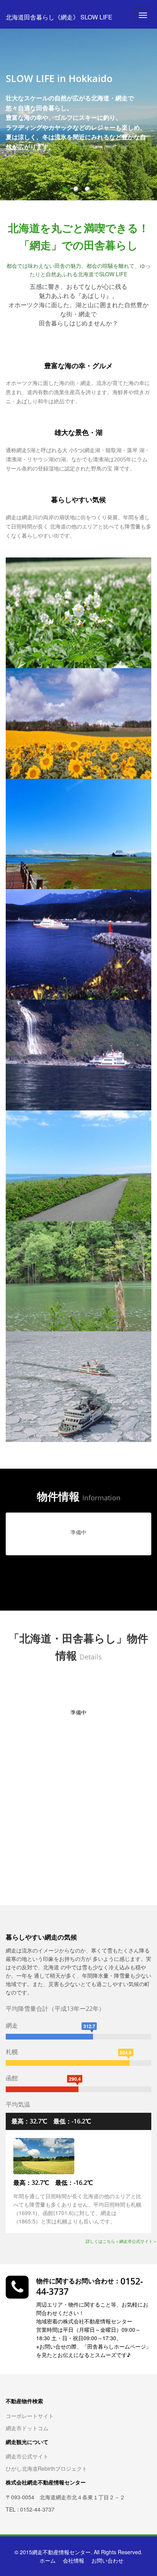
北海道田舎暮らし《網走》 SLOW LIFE (59, 17)
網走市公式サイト (27, 2456)
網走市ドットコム (27, 2428)
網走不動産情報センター (61, 2552)
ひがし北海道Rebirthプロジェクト (46, 2468)
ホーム (48, 2560)
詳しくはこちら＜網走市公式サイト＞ (121, 2241)
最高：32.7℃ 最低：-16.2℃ (51, 2121)
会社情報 (74, 2560)
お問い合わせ (107, 2560)
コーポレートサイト (30, 2416)
